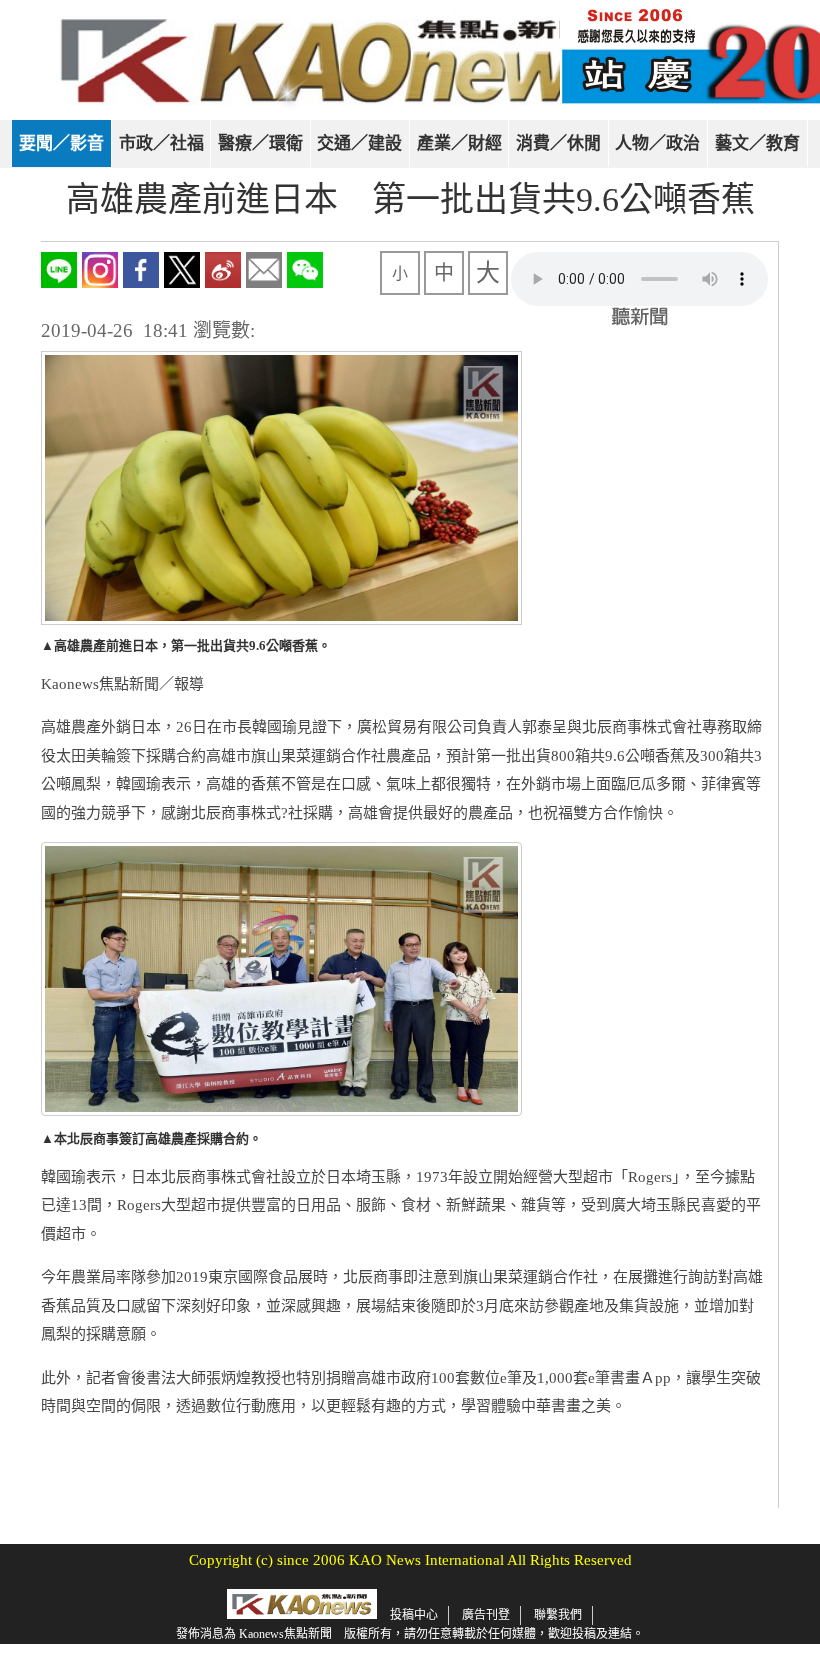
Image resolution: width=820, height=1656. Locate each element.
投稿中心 (414, 1615)
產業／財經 (459, 143)
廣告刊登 (486, 1615)
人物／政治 (657, 143)
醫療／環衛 (260, 143)
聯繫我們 (558, 1615)
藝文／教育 (757, 143)
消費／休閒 (558, 143)
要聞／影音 (61, 143)
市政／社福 (161, 143)
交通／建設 (359, 143)
